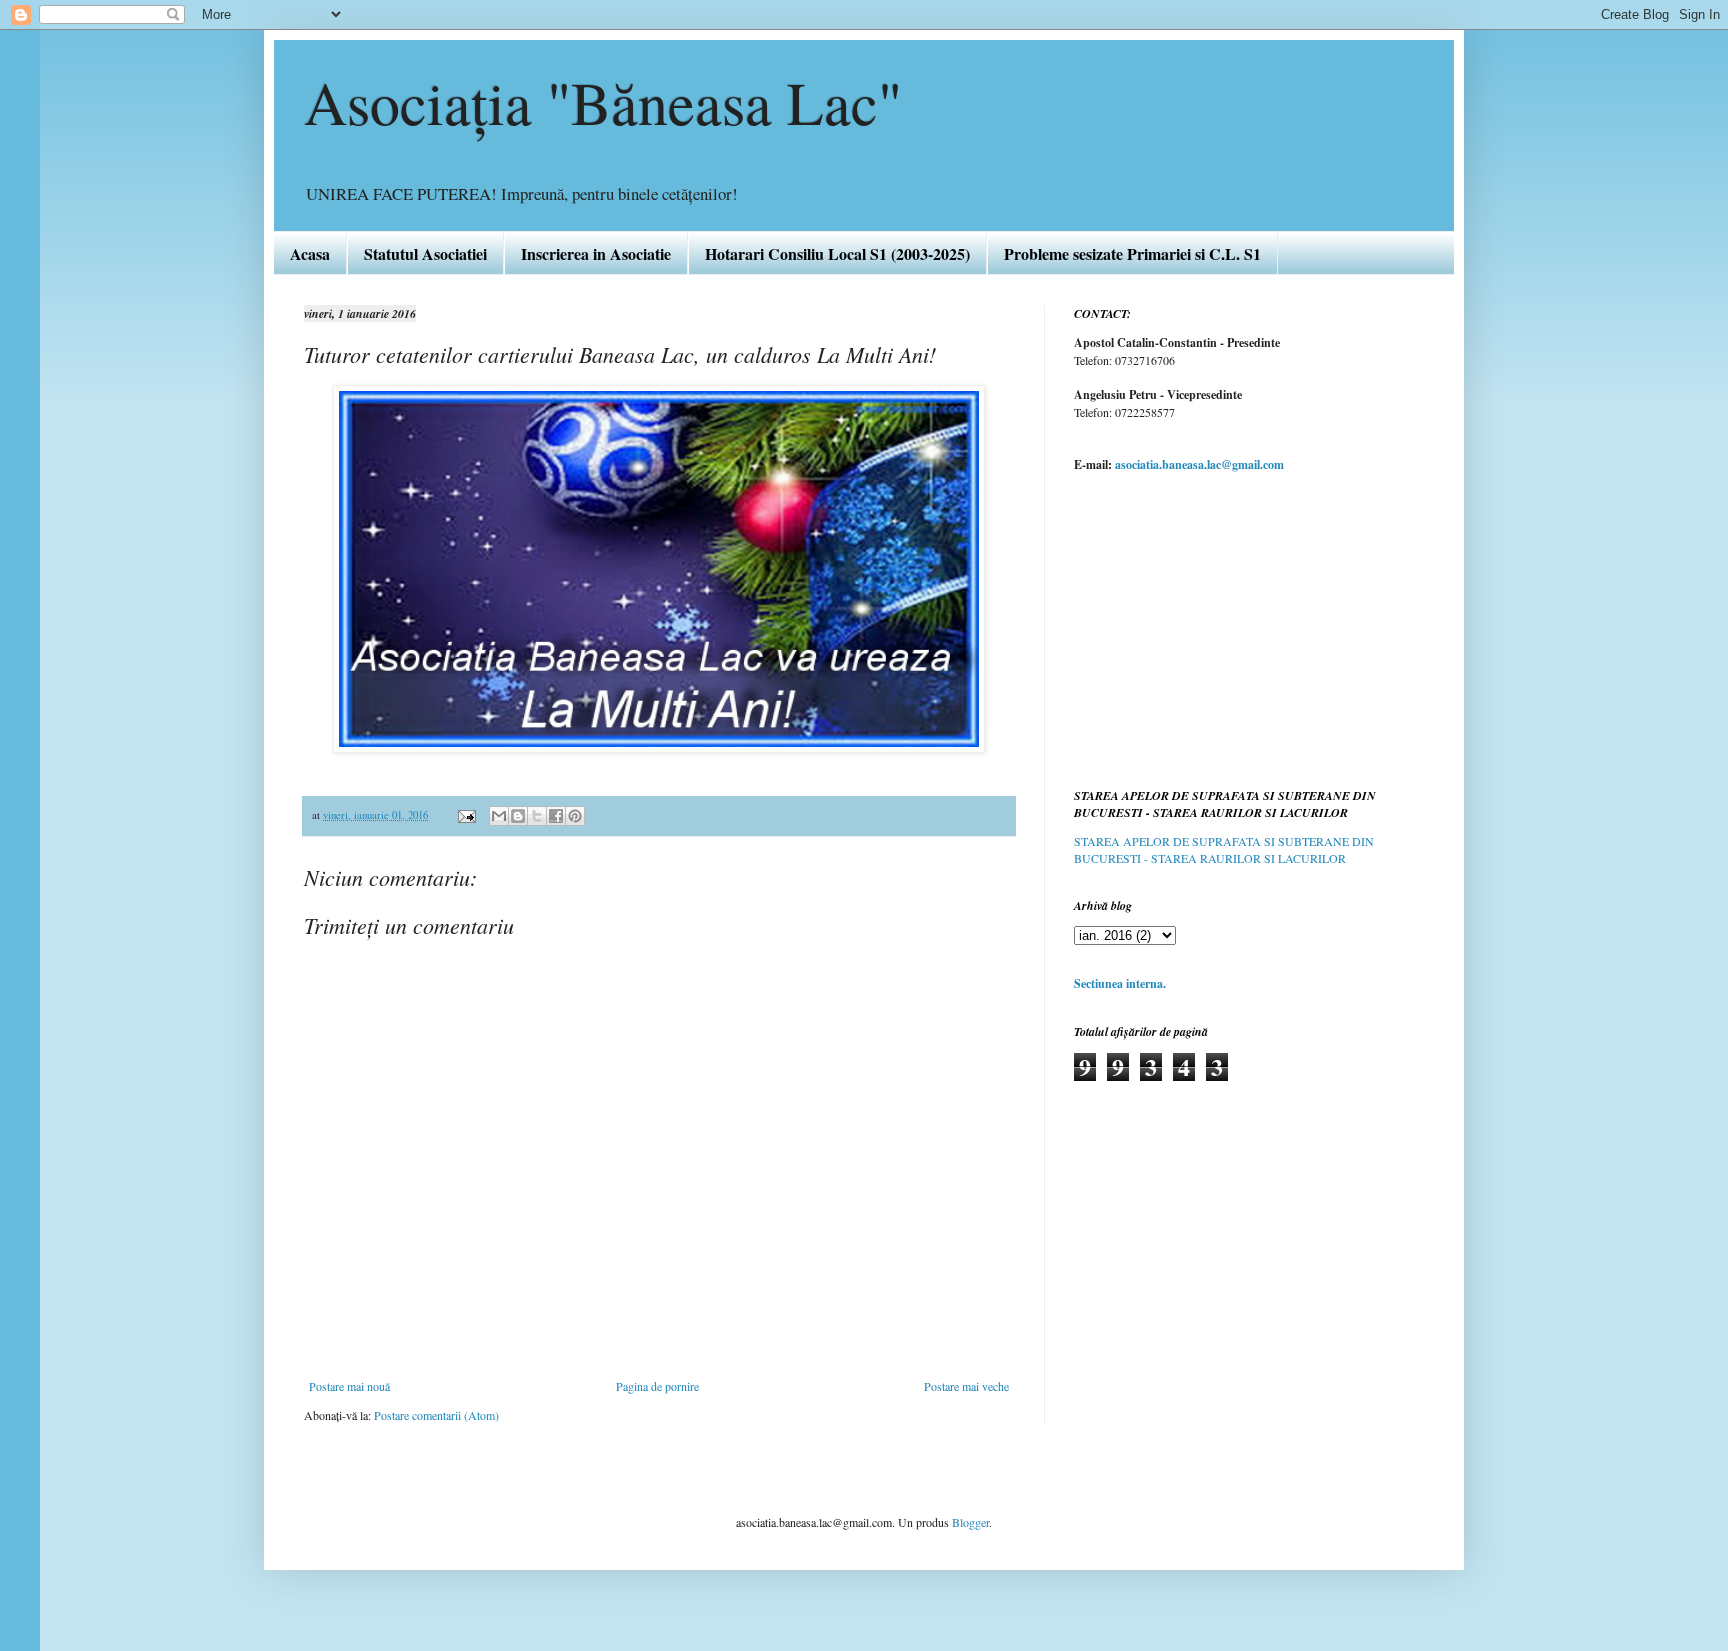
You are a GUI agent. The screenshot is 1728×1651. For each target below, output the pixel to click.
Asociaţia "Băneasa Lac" (603, 102)
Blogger (970, 1522)
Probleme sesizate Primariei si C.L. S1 (1132, 253)
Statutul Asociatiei (425, 253)
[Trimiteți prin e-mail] (499, 816)
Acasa (310, 253)
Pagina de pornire (657, 1386)
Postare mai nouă (349, 1386)
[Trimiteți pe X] (537, 816)
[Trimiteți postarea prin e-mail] (466, 815)
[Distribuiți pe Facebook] (556, 816)
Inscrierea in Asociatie (596, 253)
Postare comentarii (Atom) (436, 1415)
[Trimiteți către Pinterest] (575, 816)
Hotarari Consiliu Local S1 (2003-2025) (837, 253)
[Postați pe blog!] (518, 816)
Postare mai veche (966, 1386)
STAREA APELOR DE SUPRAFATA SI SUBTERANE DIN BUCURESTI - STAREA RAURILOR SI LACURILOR (1224, 849)
